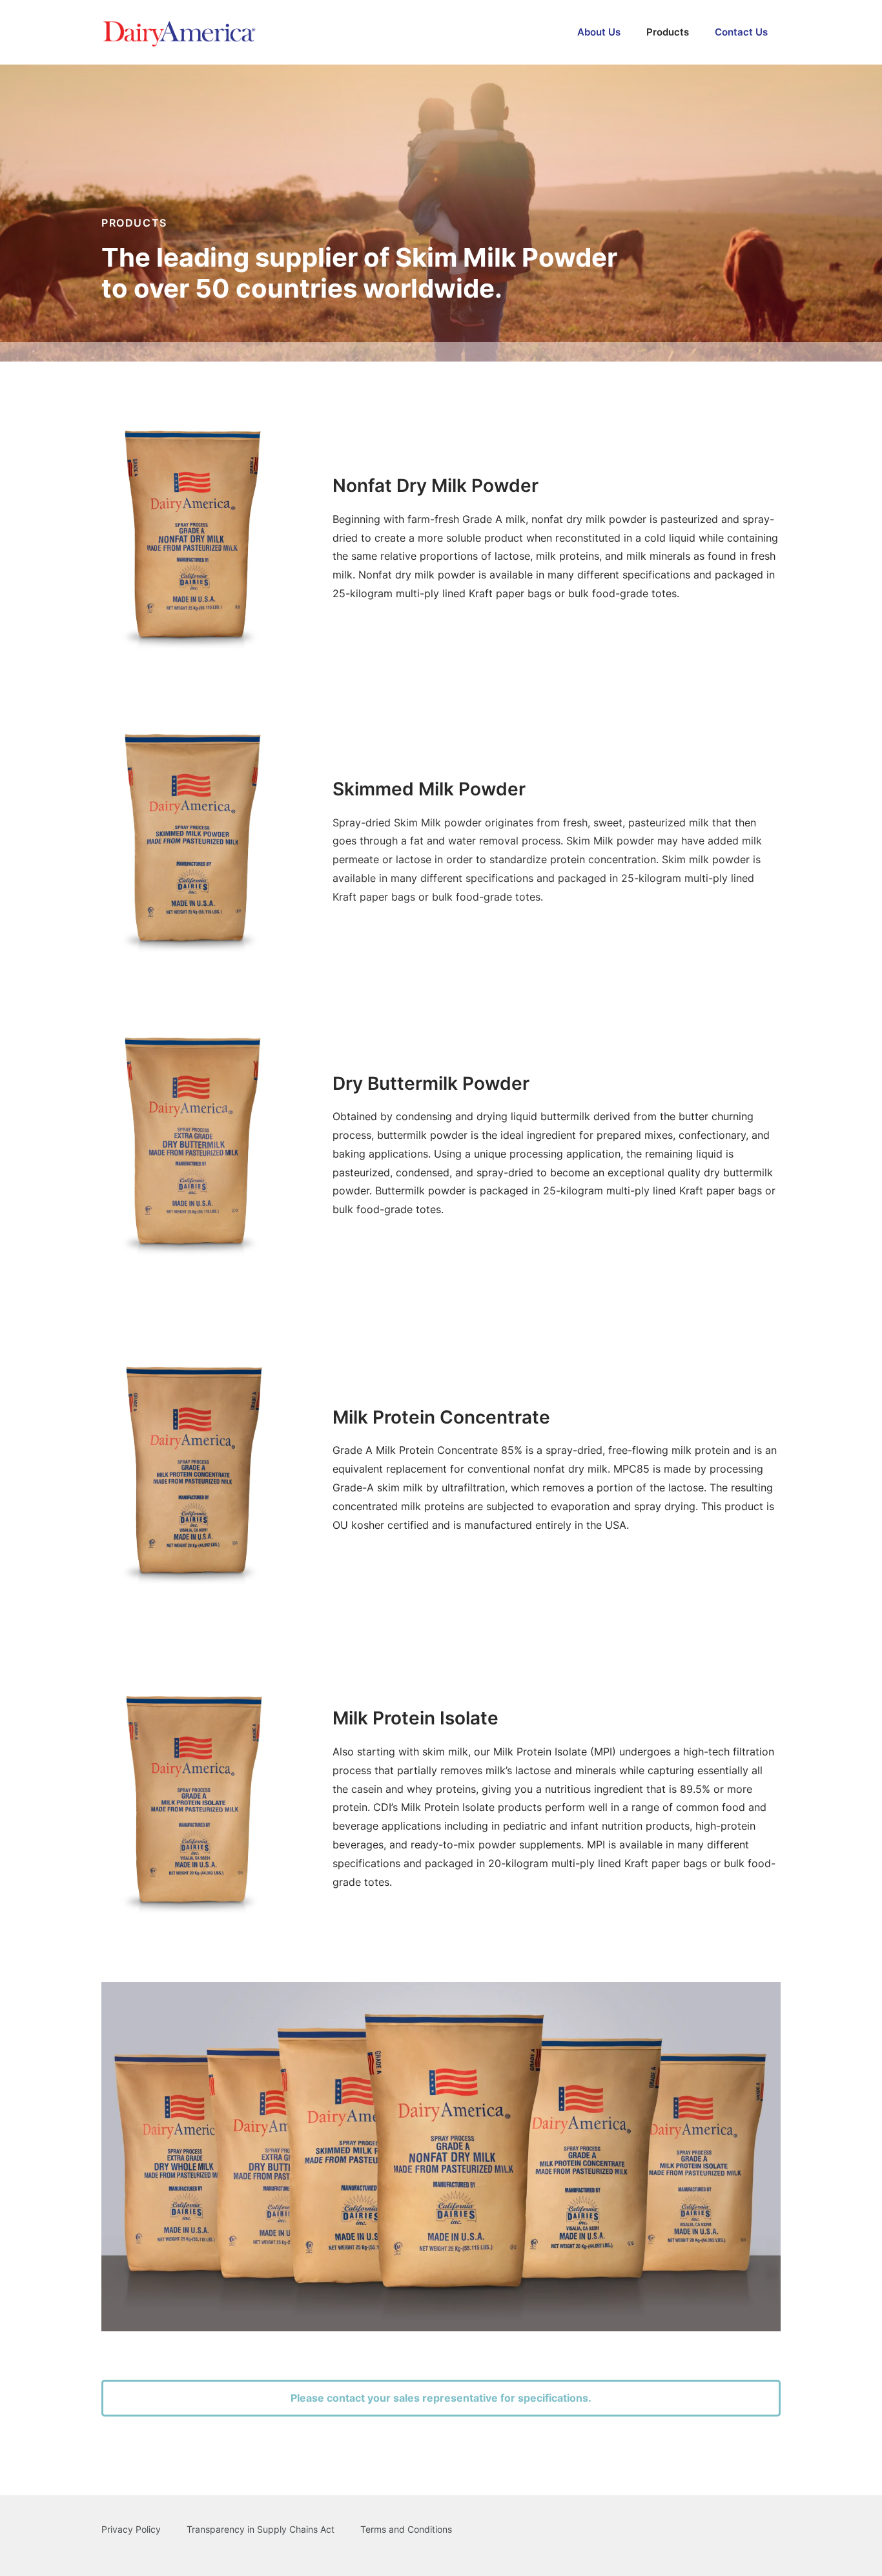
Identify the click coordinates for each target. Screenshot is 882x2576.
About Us (599, 32)
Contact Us (741, 32)
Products (668, 32)
